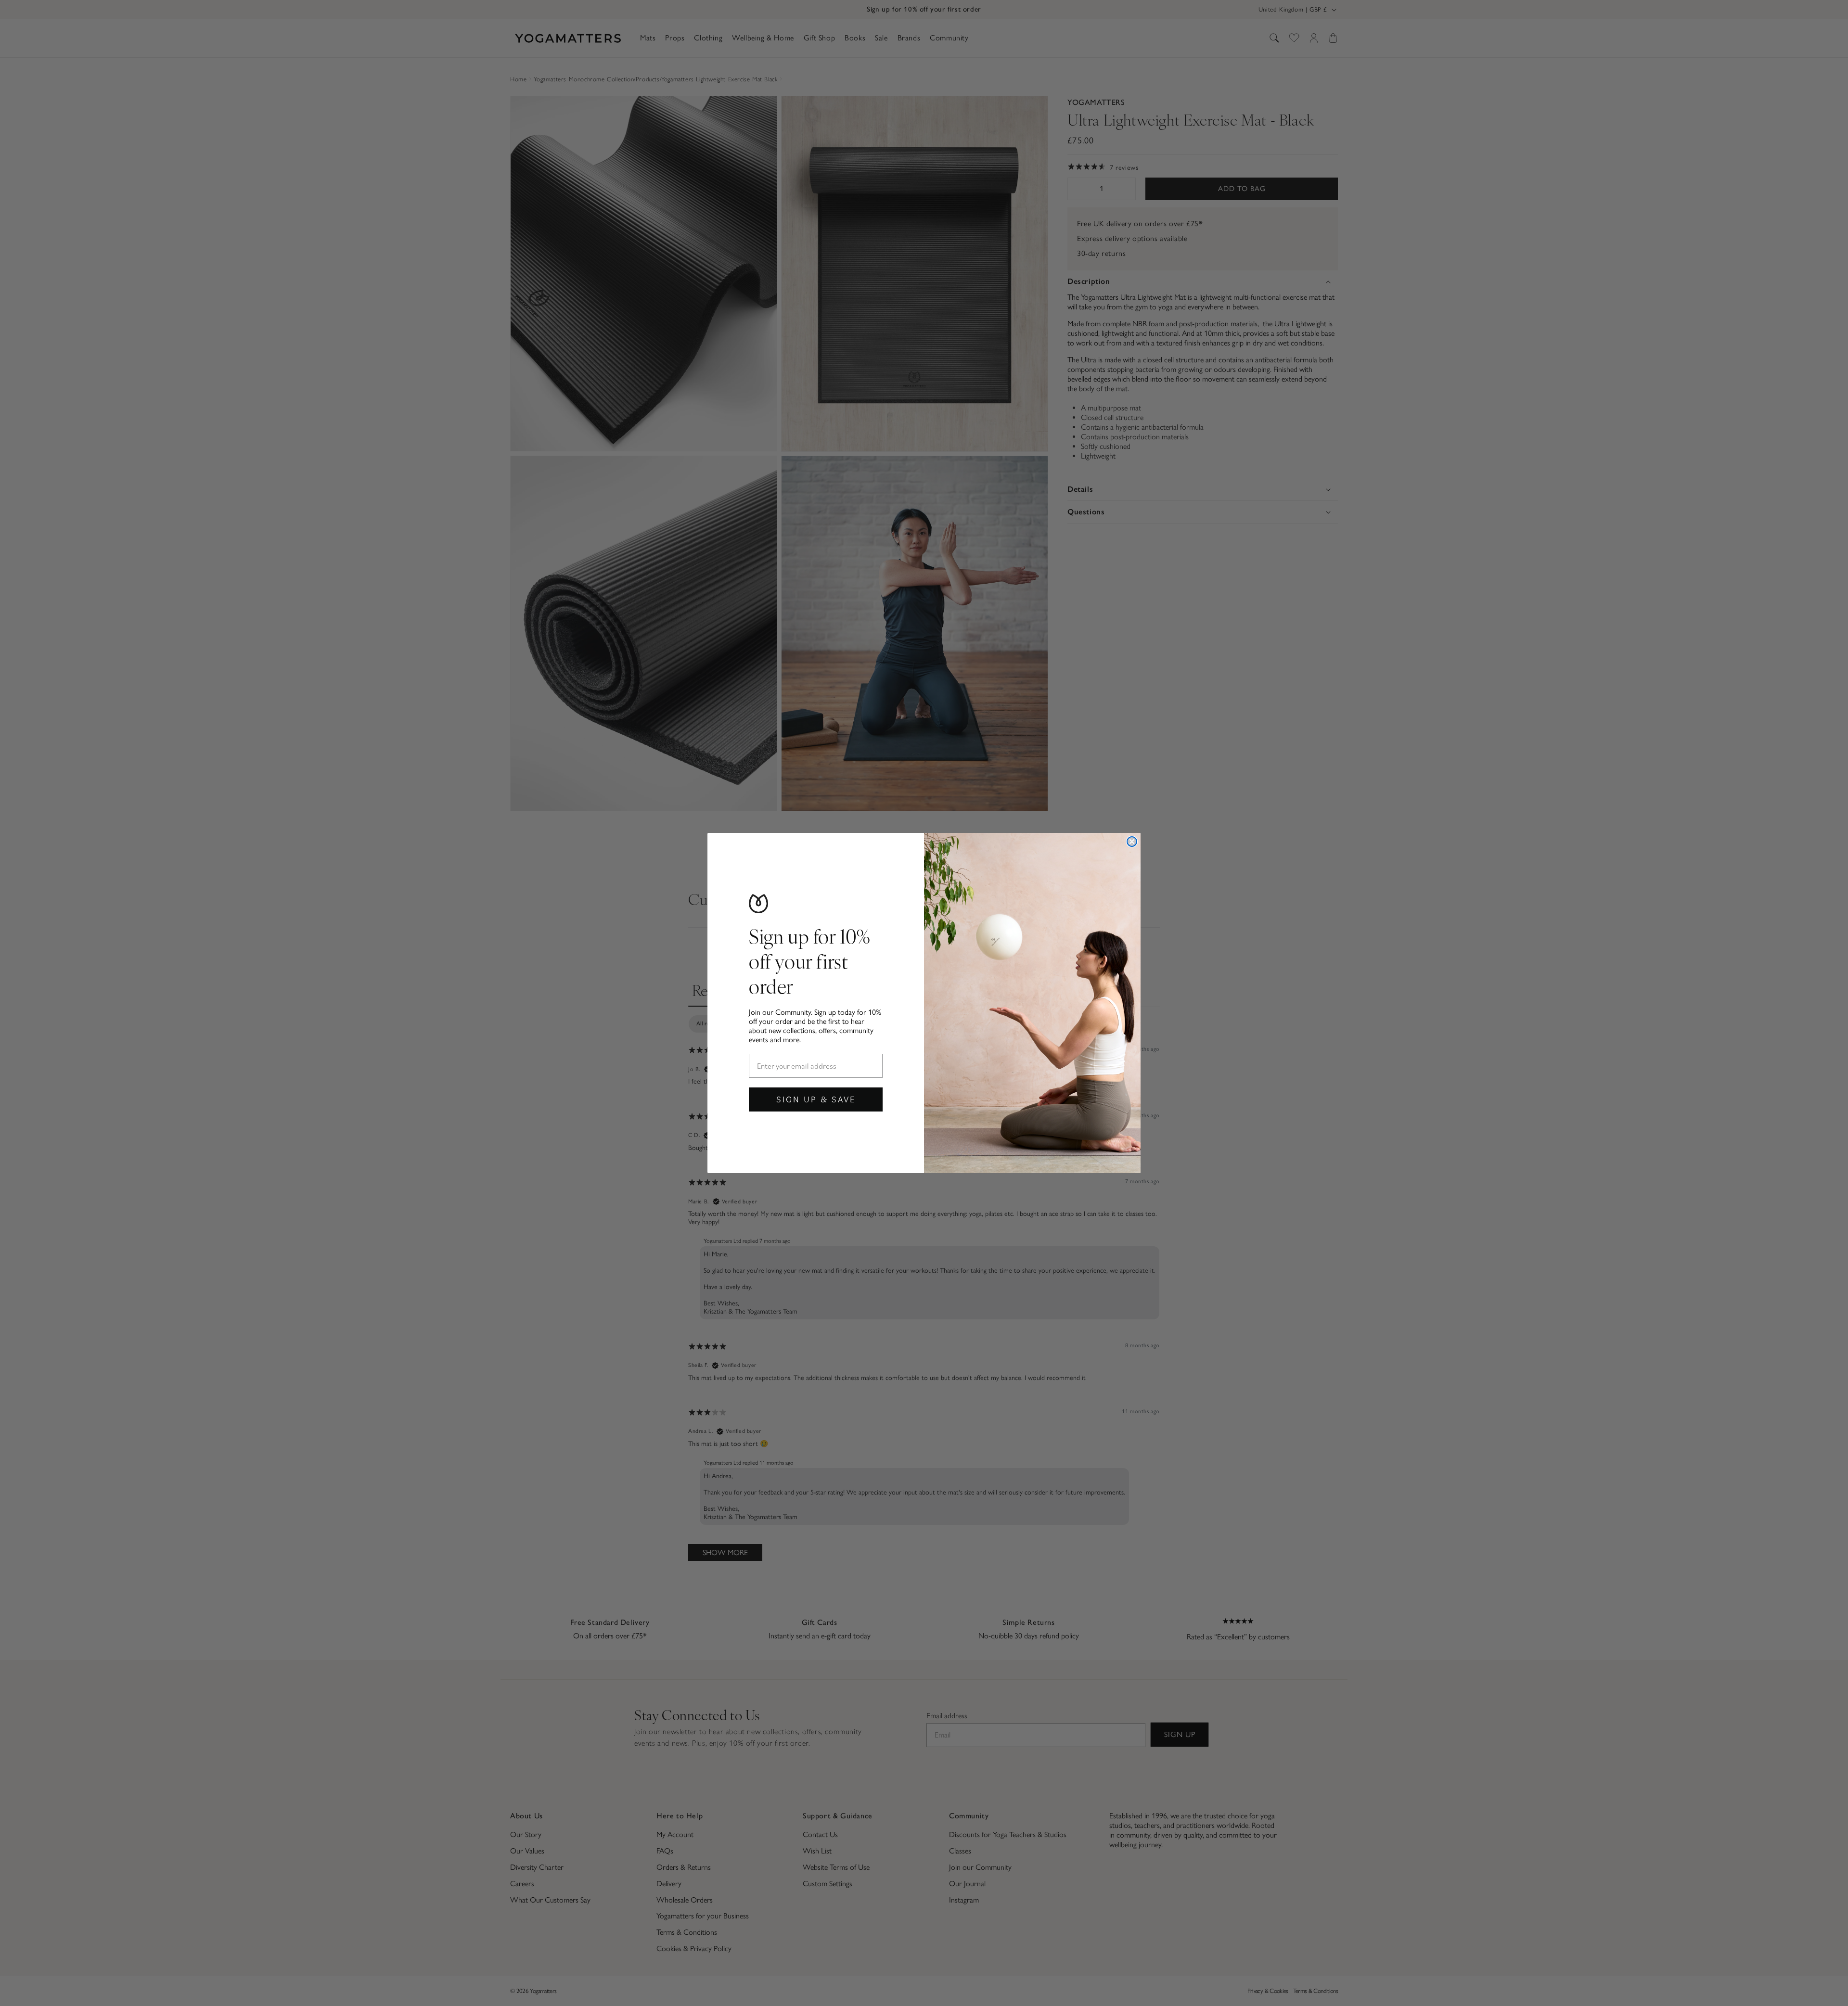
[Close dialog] (1132, 842)
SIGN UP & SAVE (816, 1099)
